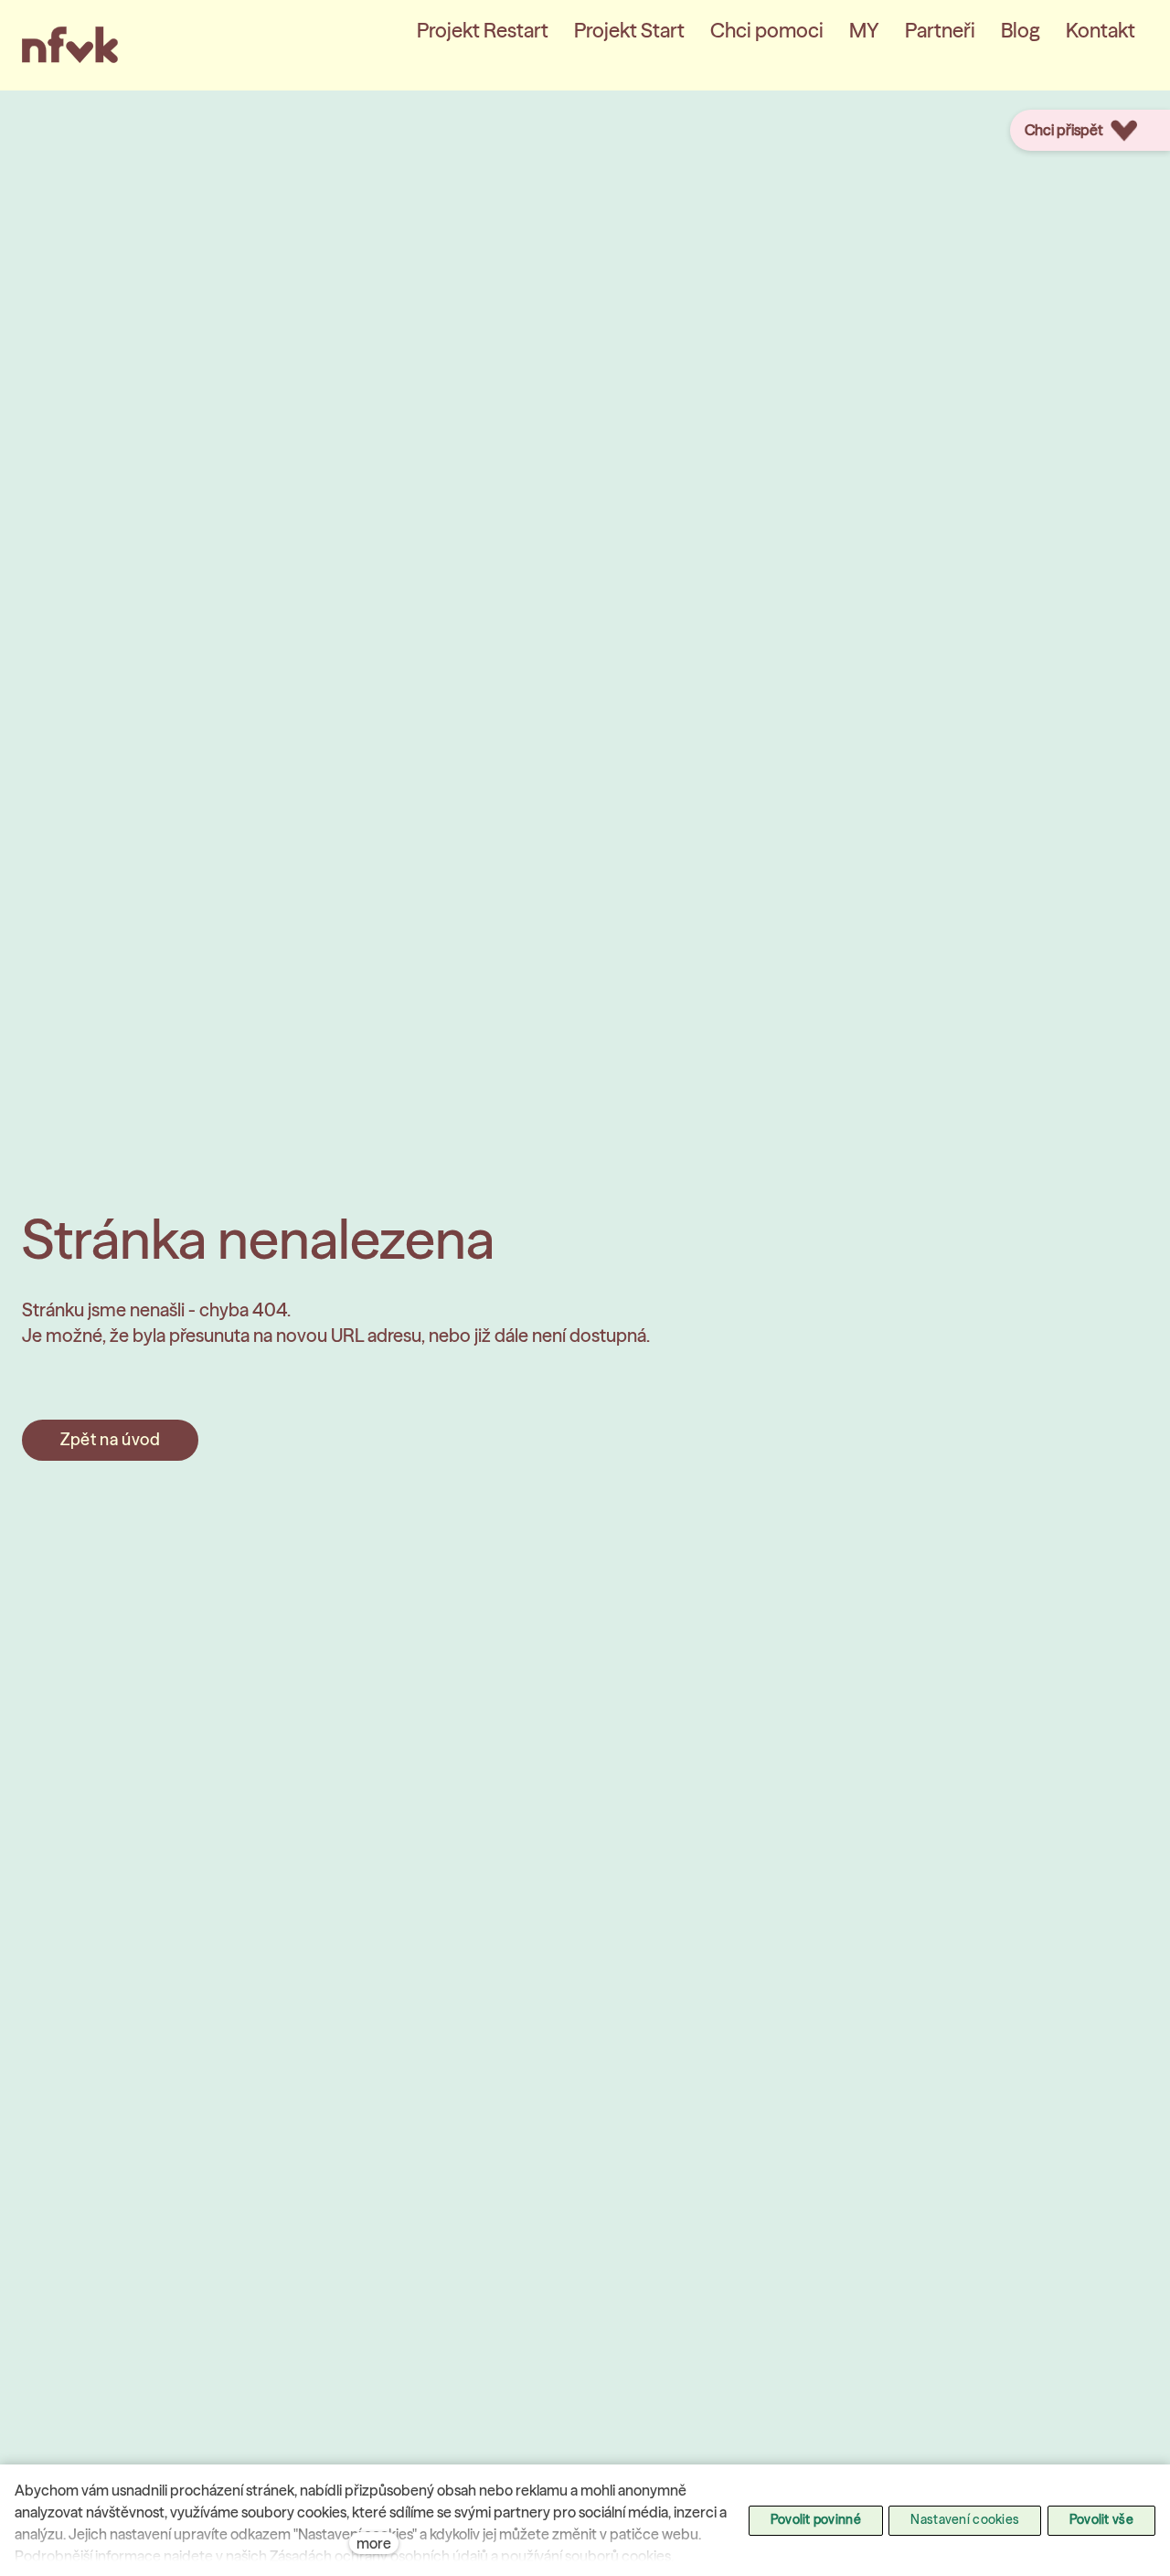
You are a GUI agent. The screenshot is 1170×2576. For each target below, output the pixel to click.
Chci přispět (1064, 130)
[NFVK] (70, 45)
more (374, 2543)
